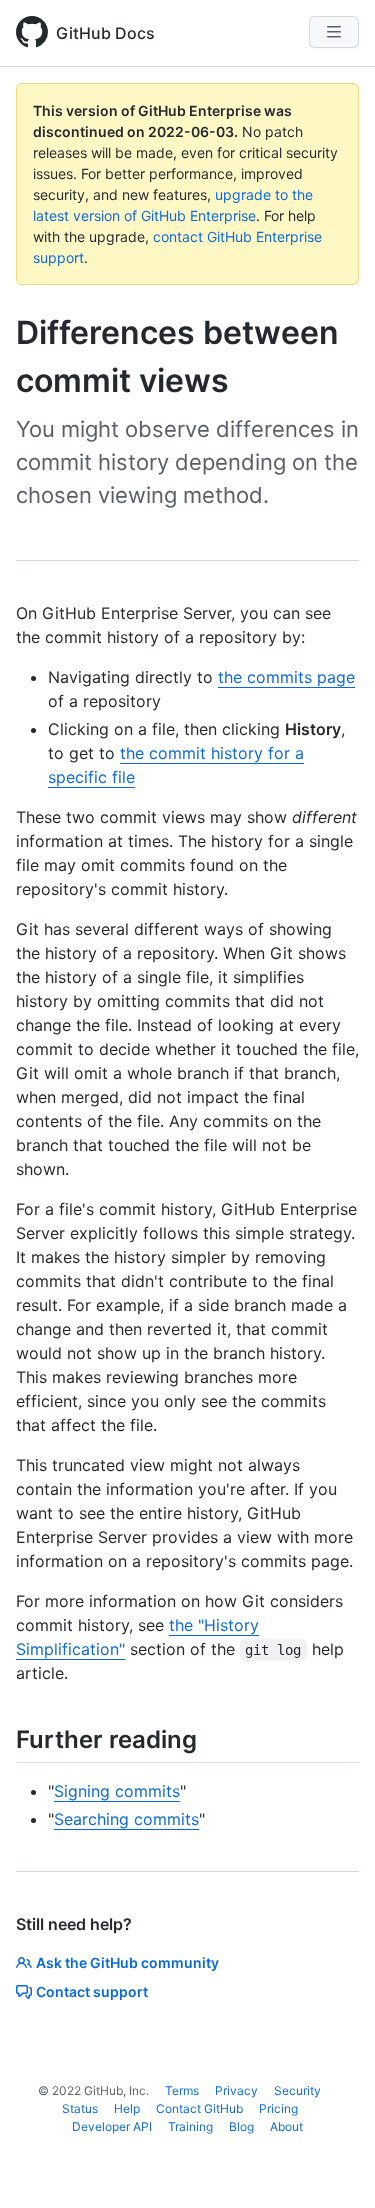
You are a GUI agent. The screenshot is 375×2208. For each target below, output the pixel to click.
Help (127, 2108)
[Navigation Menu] (334, 32)
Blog (241, 2126)
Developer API (112, 2126)
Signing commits (117, 1791)
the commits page (286, 677)
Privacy (236, 2090)
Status (80, 2108)
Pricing (278, 2108)
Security (297, 2090)
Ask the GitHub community (127, 1962)
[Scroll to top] (331, 2164)
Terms (182, 2090)
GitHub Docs (105, 33)
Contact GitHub (199, 2108)
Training (190, 2126)
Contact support (92, 1991)
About (286, 2126)
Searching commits (126, 1819)
